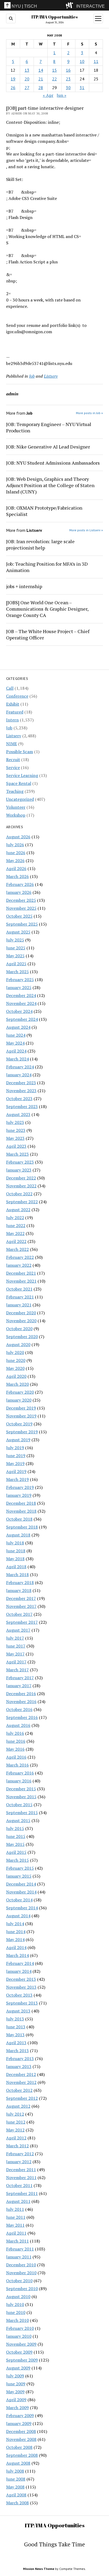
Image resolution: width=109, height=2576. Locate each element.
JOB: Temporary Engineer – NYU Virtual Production (49, 427)
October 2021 (19, 1289)
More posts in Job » (89, 413)
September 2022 (22, 1202)
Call (10, 688)
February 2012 (20, 2154)
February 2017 (20, 1678)
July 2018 (15, 1543)
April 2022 (16, 1241)
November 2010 (21, 2273)
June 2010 (16, 2312)
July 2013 (15, 2019)
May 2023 (15, 1138)
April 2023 (16, 1146)
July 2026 (15, 845)
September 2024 (22, 1019)
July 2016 (15, 1733)
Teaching (15, 791)
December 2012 (21, 2074)
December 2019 (21, 1408)
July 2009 (15, 2376)
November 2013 (21, 1987)
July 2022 (15, 1218)
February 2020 (20, 1392)
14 (41, 70)
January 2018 (19, 1590)
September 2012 (22, 2098)
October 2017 (19, 1614)
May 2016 (15, 1749)
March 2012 (17, 2146)
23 (68, 79)
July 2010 (15, 2304)
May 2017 (15, 1654)
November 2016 (21, 1701)
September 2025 (22, 924)
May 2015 (15, 1844)
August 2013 (18, 2011)
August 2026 (18, 837)
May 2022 (15, 1233)
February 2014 (20, 1963)
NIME (12, 744)
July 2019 (15, 1448)
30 (68, 88)
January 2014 (19, 1971)
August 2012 (18, 2106)
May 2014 (15, 1939)
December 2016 (21, 1694)
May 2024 (15, 1043)
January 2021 (19, 1305)
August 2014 (18, 1916)
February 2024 (20, 1067)
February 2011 (20, 2249)
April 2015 (16, 1852)
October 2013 (19, 1995)
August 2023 (18, 1114)
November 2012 (21, 2082)
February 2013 (20, 2058)
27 (27, 88)
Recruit (13, 759)
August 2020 (18, 1344)
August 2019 (18, 1440)
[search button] (11, 19)
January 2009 (19, 2423)
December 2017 (21, 1598)
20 (27, 79)
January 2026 (19, 892)
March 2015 (17, 1860)
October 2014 (19, 1900)
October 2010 (19, 2281)
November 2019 (21, 1416)
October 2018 (19, 1519)
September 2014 (22, 1908)
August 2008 (18, 2463)
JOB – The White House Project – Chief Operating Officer (48, 634)
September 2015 (22, 1813)
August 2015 (18, 1820)
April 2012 (16, 2138)
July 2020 (15, 1352)
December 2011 (21, 2170)
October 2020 (19, 1329)
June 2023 (16, 1130)
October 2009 (19, 2352)
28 (41, 88)
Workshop (16, 815)
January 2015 (19, 1876)
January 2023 (19, 1170)
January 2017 (19, 1686)
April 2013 (16, 2043)
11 (96, 61)
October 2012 (19, 2090)
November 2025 (21, 908)
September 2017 (22, 1622)
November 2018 (21, 1511)
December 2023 (21, 1083)
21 (41, 79)
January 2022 (19, 1265)
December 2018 (21, 1503)
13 (27, 70)
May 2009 (15, 2392)
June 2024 (16, 1035)
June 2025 (16, 948)
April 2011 (16, 2233)
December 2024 (21, 995)
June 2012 (16, 2122)
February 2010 (20, 2328)
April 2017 (16, 1662)
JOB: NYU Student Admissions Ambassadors (53, 463)
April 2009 (16, 2400)
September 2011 (22, 2193)
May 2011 (15, 2225)
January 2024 (19, 1075)
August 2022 (18, 1210)
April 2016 (16, 1757)
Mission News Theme (39, 2569)
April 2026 (16, 868)
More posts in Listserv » (86, 530)
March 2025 (17, 972)
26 (13, 88)
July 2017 (15, 1638)
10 (82, 61)
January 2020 (19, 1400)
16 (68, 70)
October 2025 (19, 916)
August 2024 (18, 1027)
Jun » (62, 95)
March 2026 (17, 876)
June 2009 (16, 2384)
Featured (15, 712)
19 (13, 79)
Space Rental (19, 783)
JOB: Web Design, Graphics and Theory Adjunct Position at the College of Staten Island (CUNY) (50, 485)
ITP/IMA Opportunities (54, 17)
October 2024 (19, 1011)
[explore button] (71, 5)
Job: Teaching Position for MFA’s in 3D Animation (47, 567)
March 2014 (17, 1955)
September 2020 (22, 1337)
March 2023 (17, 1154)
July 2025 (15, 940)
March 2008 (17, 2503)
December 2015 (21, 1789)
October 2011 (19, 2185)
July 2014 (15, 1924)
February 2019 (20, 1487)
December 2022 (21, 1178)
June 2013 (16, 2027)
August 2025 (18, 932)
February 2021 (20, 1297)
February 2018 (20, 1582)
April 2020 (16, 1376)
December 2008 (21, 2431)
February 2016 (20, 1773)
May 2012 (15, 2130)
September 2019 (22, 1432)
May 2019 (15, 1463)
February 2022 (20, 1257)
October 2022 (19, 1194)
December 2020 (21, 1313)
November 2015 (21, 1797)
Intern (12, 720)
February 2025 (20, 980)
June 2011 (16, 2217)
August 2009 (18, 2368)
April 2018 (16, 1567)
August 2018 (18, 1535)
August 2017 (18, 1630)
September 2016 (22, 1717)
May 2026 (15, 861)
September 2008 (22, 2455)
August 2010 (18, 2296)
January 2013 (19, 2066)
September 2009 (22, 2360)
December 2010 (21, 2265)
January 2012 (19, 2162)
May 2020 (15, 1368)
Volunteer (16, 807)
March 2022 (17, 1249)
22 (54, 79)
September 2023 (22, 1106)
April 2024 (16, 1051)
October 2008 (19, 2447)
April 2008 (16, 2495)
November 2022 (21, 1186)
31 (82, 88)
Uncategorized (20, 799)
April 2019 (16, 1471)
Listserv (14, 736)
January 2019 (19, 1495)
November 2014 (21, 1892)
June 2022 (16, 1225)
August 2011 (18, 2201)
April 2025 (16, 964)
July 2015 (15, 1828)
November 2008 (21, 2439)
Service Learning (22, 775)
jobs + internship (24, 586)
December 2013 (21, 1979)
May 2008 (15, 2487)
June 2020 (16, 1360)
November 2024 (21, 1003)
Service (13, 767)
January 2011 (19, 2257)
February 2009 (20, 2415)
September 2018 (22, 1527)
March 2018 (17, 1575)
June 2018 (16, 1551)
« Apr (48, 95)
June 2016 (16, 1741)
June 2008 (16, 2479)
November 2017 (21, 1606)
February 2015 (20, 1868)
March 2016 (17, 1765)
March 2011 (17, 2241)
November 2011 (21, 2177)
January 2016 (19, 1781)
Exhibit (13, 704)
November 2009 (21, 2344)
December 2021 (21, 1273)
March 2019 (17, 1479)
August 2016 (18, 1725)
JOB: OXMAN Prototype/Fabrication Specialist (44, 511)
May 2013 (15, 2035)
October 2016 (19, 1709)
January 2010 (19, 2336)
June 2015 (16, 1836)
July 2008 (15, 2471)
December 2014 (21, 1884)
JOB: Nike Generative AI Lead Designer (48, 447)
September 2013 (22, 2003)
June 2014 (16, 1932)
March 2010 (17, 2320)
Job (9, 728)
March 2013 (17, 2051)
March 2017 (17, 1670)
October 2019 (19, 1424)
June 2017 (16, 1646)
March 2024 (17, 1059)
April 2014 (16, 1947)
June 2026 (16, 853)
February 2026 (20, 884)
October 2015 (19, 1805)
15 (54, 70)
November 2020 (21, 1321)
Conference (17, 696)
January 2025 (19, 987)
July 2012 (15, 2114)
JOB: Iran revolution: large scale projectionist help (40, 545)
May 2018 (15, 1559)
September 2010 (22, 2289)
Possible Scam (20, 752)
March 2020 (17, 1384)
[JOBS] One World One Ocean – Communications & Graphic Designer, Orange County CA (47, 609)
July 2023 (15, 1122)
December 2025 (21, 900)
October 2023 (19, 1099)
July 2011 (15, 2209)
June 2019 (16, 1456)
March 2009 (17, 2408)
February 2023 (20, 1162)
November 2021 (21, 1281)
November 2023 (21, 1091)
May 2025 (15, 956)
